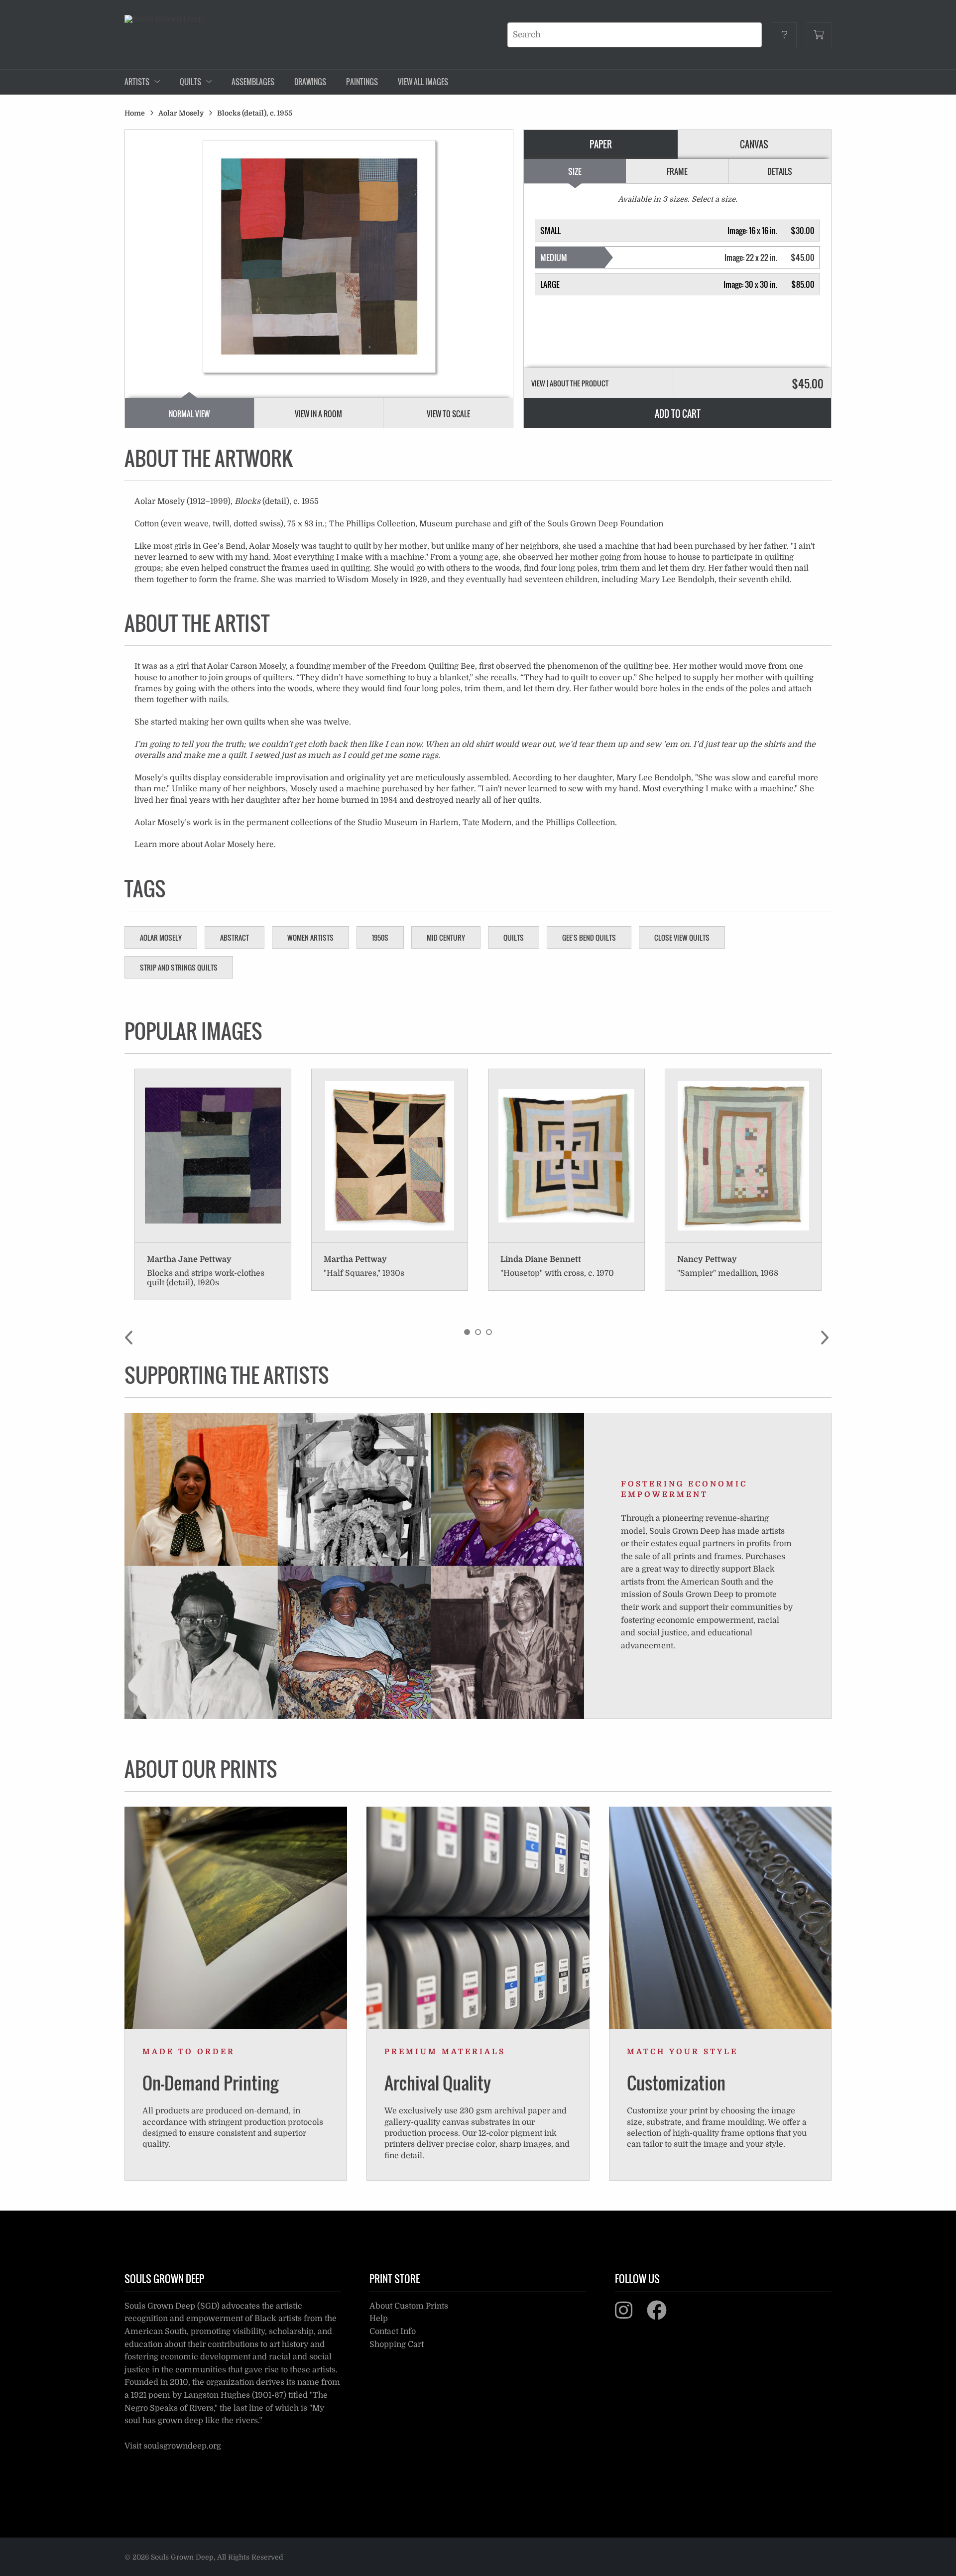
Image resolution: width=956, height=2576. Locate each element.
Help (379, 2319)
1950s (380, 937)
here (265, 845)
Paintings (362, 82)
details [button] (780, 171)
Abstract (235, 937)
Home (135, 113)
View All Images (423, 82)
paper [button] (601, 144)
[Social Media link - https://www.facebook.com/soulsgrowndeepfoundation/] (663, 2315)
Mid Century (446, 937)
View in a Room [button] (318, 414)
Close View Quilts (682, 937)
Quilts (514, 937)
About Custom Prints (409, 2306)
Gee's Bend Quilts (589, 937)
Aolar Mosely (181, 113)
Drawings (310, 82)
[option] (213, 1185)
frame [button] (677, 171)
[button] (678, 231)
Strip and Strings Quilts (179, 967)
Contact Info (393, 2331)
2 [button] (478, 1332)
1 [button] (467, 1332)
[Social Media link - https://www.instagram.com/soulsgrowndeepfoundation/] (630, 2315)
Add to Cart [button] (678, 414)
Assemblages (253, 82)
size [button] (575, 171)
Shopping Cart (397, 2344)
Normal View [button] (189, 414)
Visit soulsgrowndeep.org (173, 2446)
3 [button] (489, 1332)
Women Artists (310, 937)
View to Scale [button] (448, 414)
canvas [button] (754, 144)
